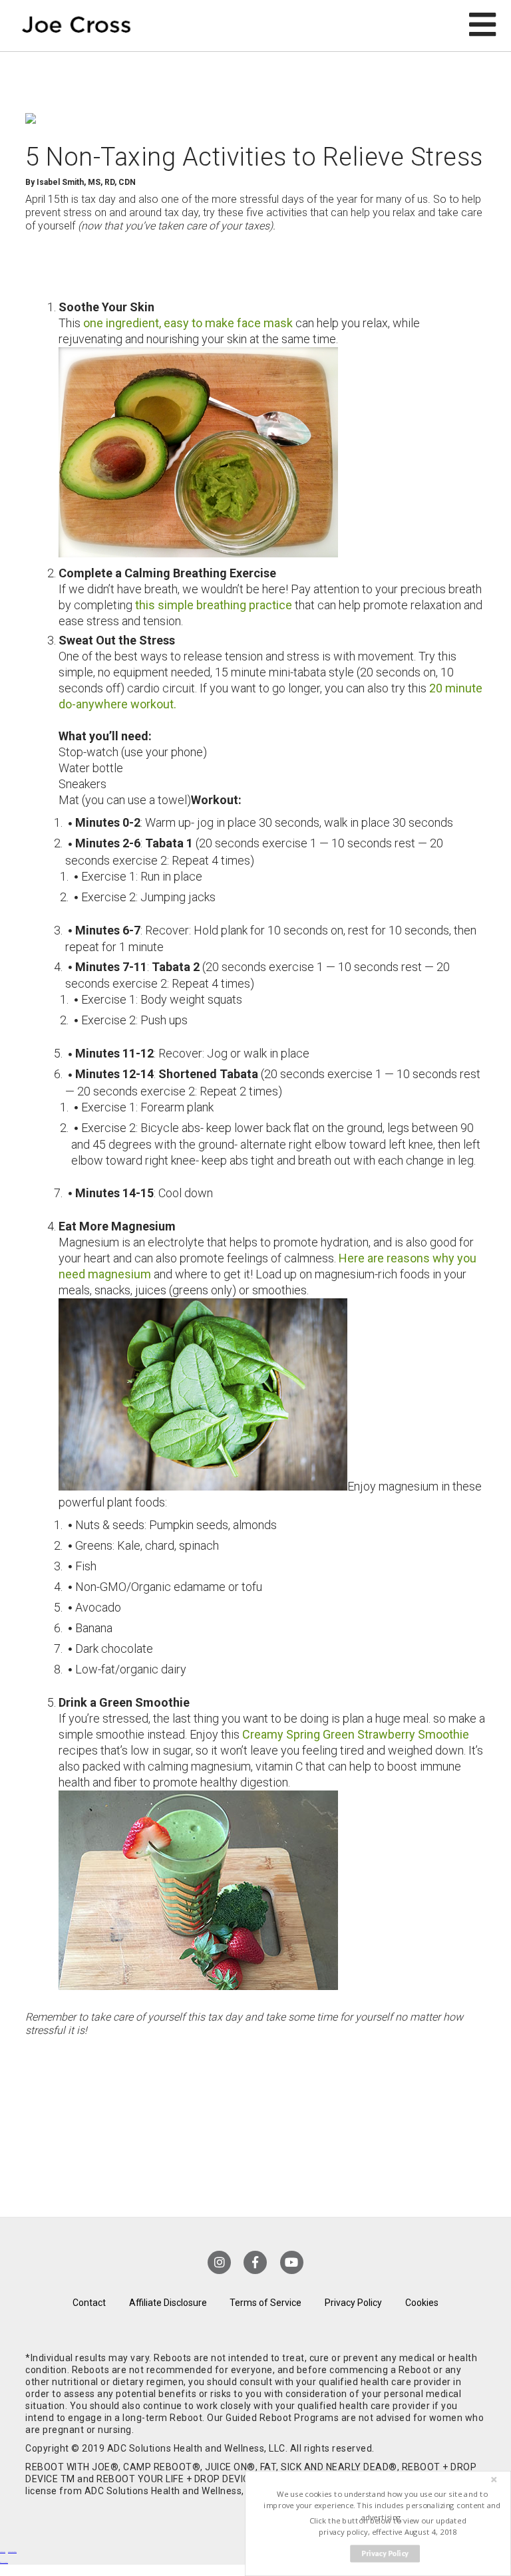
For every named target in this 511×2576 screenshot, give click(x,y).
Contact (89, 2303)
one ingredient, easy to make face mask (188, 323)
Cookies (422, 2303)
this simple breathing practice (214, 605)
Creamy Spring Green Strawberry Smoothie (356, 1734)
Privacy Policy (353, 2303)
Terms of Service (265, 2303)
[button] (382, 2506)
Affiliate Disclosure (168, 2303)
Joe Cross (77, 26)
